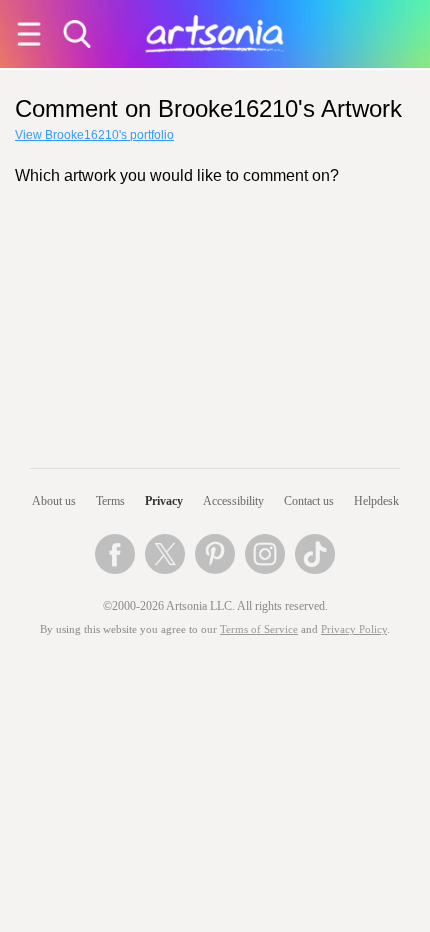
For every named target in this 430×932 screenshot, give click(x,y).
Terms (110, 501)
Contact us (309, 501)
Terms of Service (259, 629)
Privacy (164, 501)
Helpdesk (376, 501)
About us (54, 501)
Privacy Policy (354, 629)
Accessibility (233, 501)
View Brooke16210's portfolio (94, 135)
